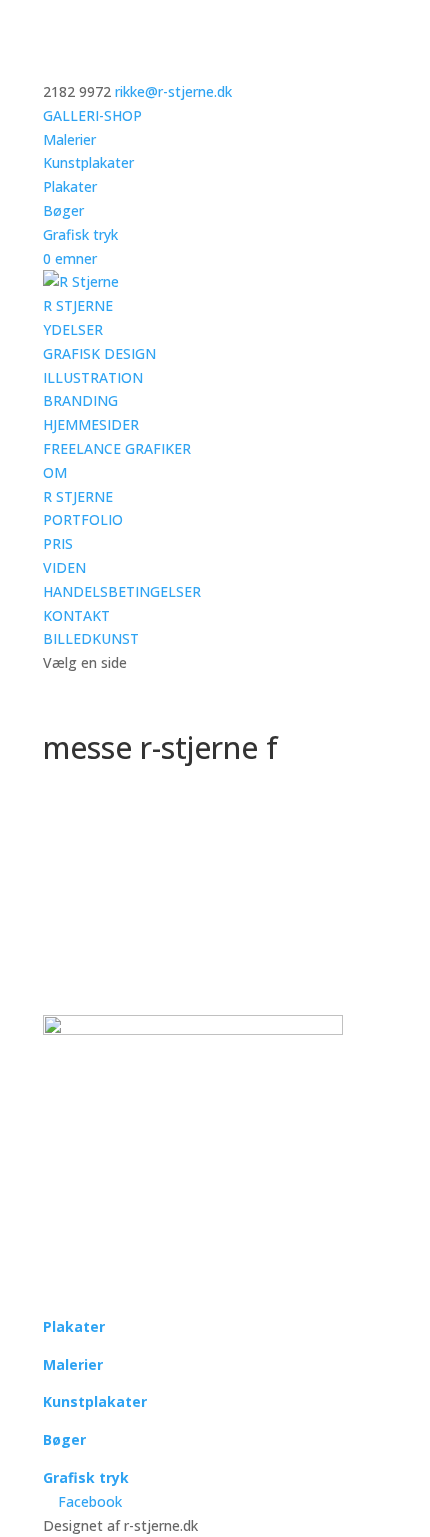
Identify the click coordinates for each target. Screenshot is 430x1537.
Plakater (70, 186)
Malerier (69, 139)
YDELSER (73, 329)
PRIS (58, 543)
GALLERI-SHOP (92, 115)
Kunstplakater (88, 162)
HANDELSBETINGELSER (122, 591)
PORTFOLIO (83, 519)
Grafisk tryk (80, 234)
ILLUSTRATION (93, 377)
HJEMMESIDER (91, 424)
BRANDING (80, 400)
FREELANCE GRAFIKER (117, 448)
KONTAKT (76, 615)
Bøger (63, 210)
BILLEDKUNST (91, 638)
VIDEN (64, 567)
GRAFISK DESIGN (99, 353)
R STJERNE (78, 305)
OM (55, 472)
